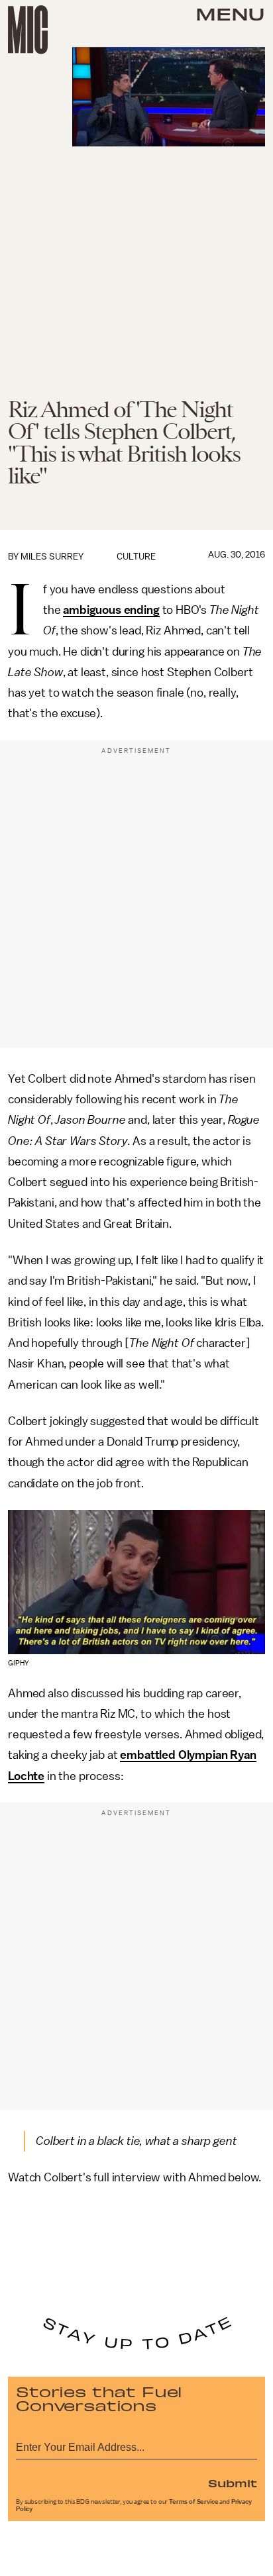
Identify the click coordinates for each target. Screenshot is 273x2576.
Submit (233, 2483)
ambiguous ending (111, 610)
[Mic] (28, 30)
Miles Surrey (52, 557)
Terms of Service (193, 2502)
